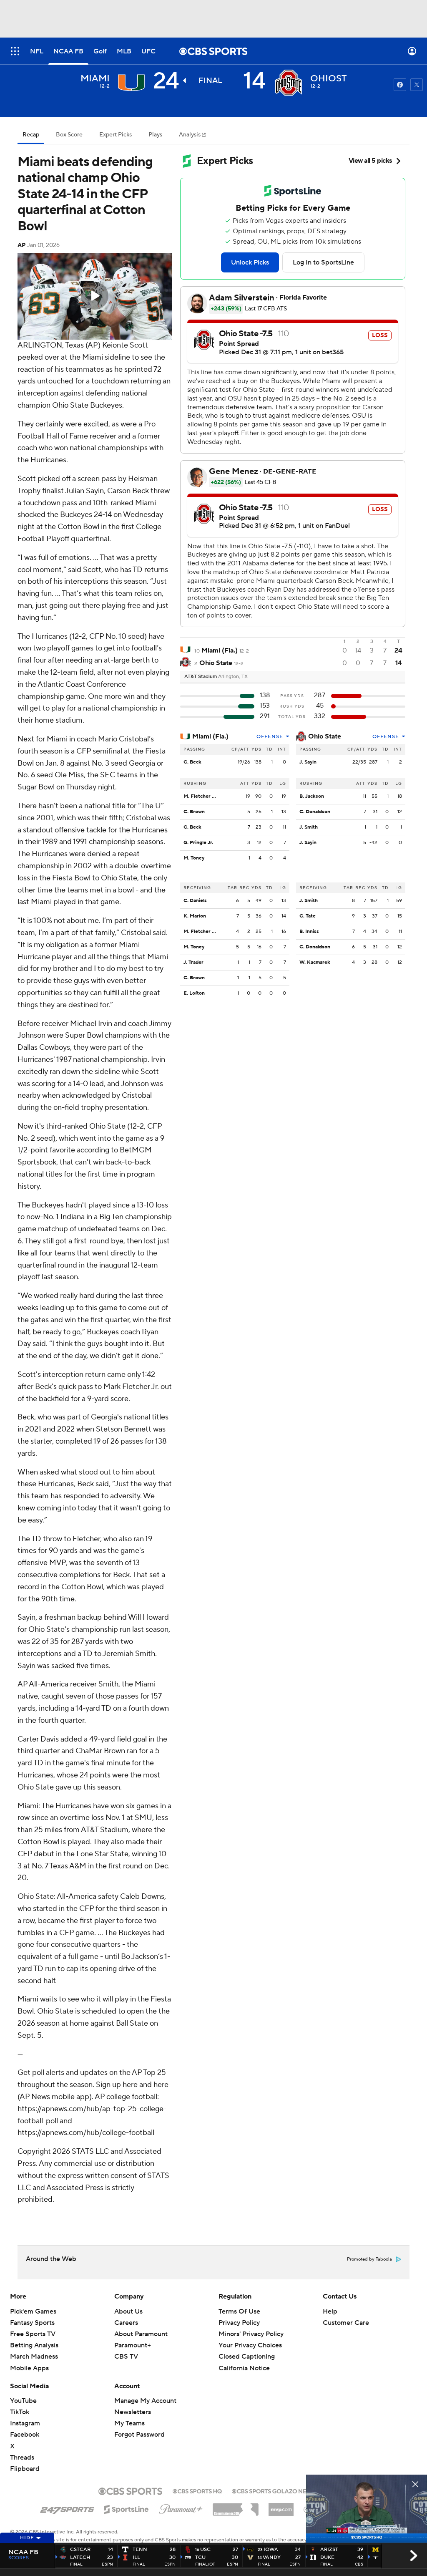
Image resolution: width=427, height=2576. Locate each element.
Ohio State (325, 736)
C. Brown (194, 812)
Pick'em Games (33, 2311)
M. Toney (194, 858)
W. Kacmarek (315, 962)
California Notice (244, 2368)
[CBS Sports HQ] (197, 2490)
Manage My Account (145, 2401)
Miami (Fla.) (210, 736)
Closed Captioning (247, 2357)
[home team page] (289, 83)
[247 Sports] (67, 2508)
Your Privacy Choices (250, 2345)
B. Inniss (309, 931)
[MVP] (281, 2506)
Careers (126, 2323)
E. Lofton (194, 993)
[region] (95, 296)
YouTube (23, 2401)
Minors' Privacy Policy (251, 2334)
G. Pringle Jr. (198, 843)
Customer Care (346, 2323)
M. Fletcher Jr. (200, 796)
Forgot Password (139, 2435)
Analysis (190, 135)
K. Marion (195, 916)
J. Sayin (308, 762)
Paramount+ (133, 2345)
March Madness (34, 2357)
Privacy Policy (239, 2323)
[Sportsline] (127, 2508)
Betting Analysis (34, 2345)
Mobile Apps (29, 2368)
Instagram (25, 2423)
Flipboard (25, 2469)
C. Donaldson (315, 812)
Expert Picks (116, 135)
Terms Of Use (239, 2311)
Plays (155, 135)
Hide (27, 2538)
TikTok (20, 2412)
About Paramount (141, 2334)
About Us (128, 2311)
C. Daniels (195, 901)
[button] (15, 51)
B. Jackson (312, 796)
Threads (22, 2458)
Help (330, 2311)
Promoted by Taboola (369, 2259)
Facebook (25, 2435)
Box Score (69, 135)
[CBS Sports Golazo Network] (280, 2490)
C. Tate (308, 916)
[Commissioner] (236, 2506)
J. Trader (193, 962)
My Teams (129, 2423)
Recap (31, 135)
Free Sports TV (33, 2334)
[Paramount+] (181, 2508)
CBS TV (126, 2357)
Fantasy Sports (32, 2323)
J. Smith (309, 827)
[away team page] (131, 83)
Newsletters (133, 2412)
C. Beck (192, 762)
